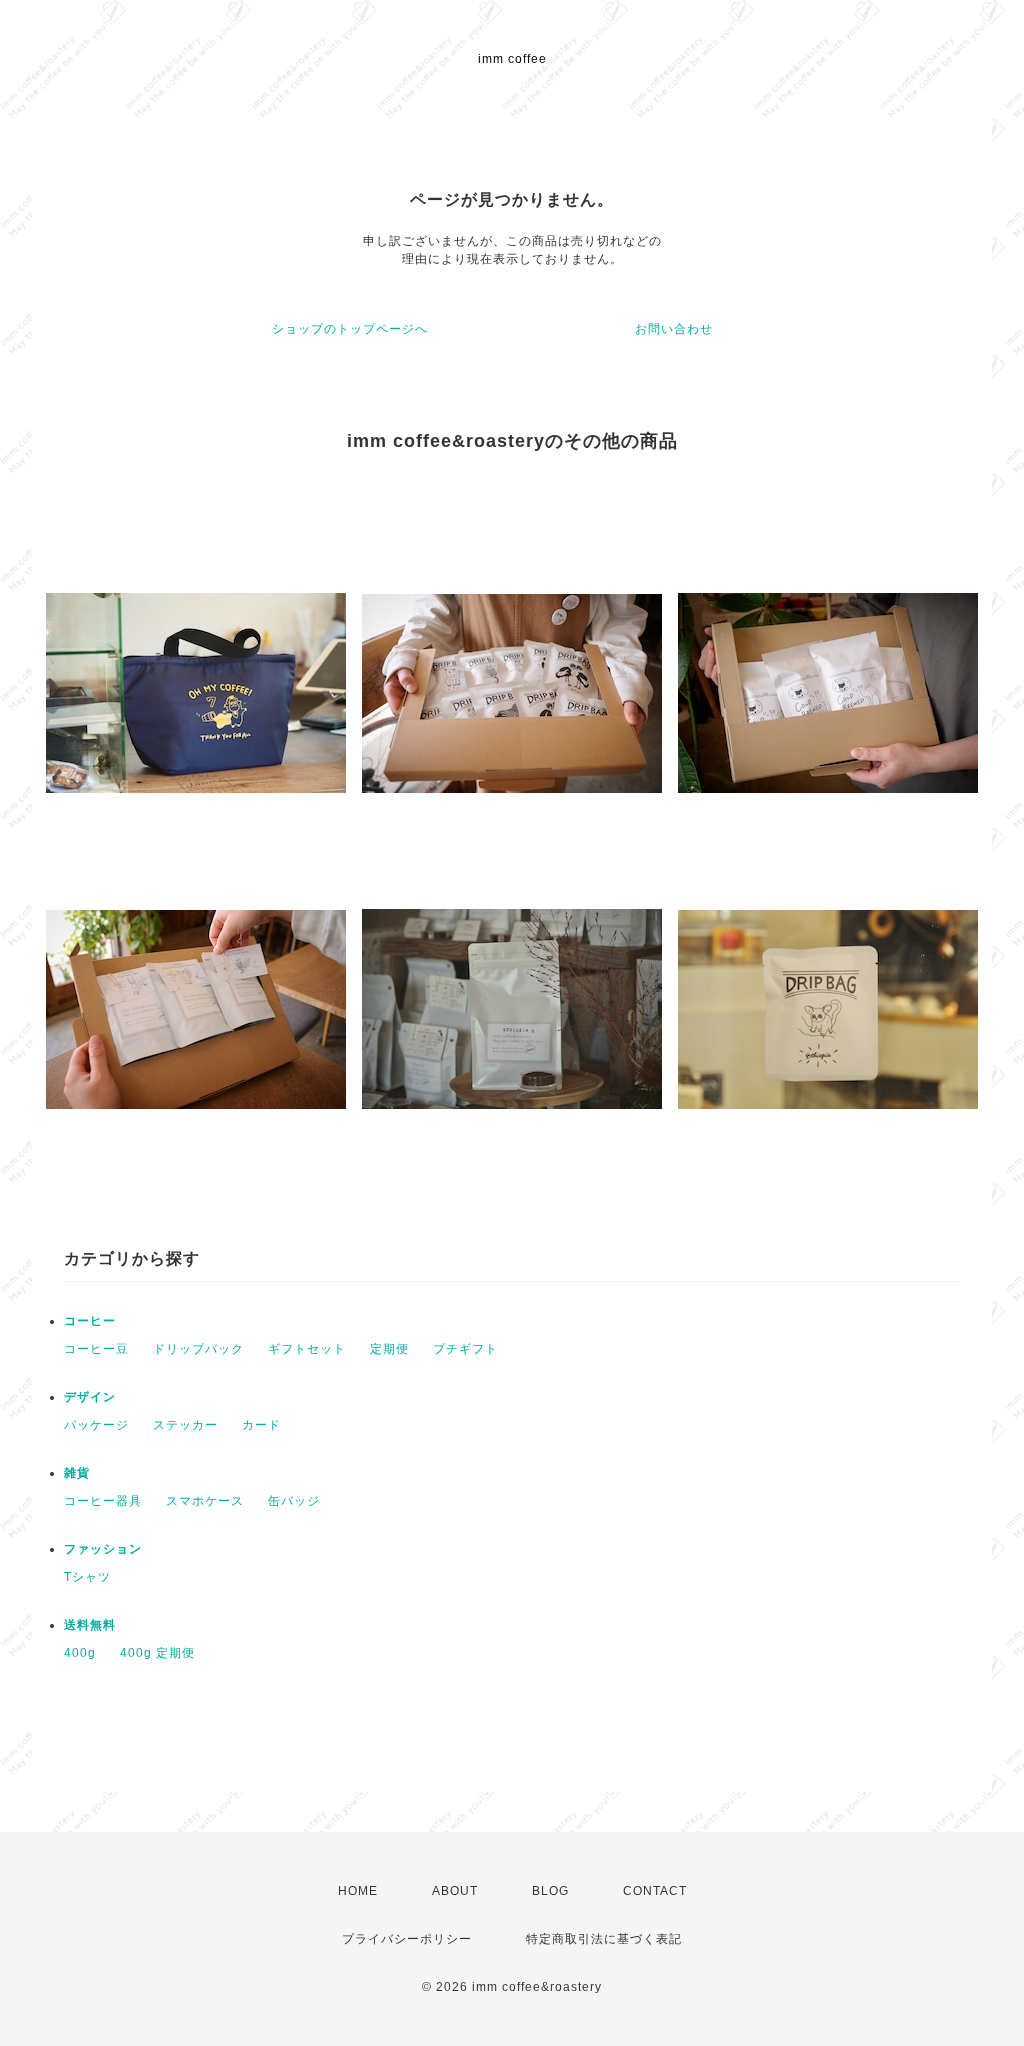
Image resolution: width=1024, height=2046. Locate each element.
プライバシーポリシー (407, 1939)
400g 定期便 (157, 1653)
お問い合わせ (674, 329)
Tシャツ (87, 1577)
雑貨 (77, 1473)
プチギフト (465, 1349)
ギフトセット (307, 1349)
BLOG (550, 1891)
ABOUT (455, 1891)
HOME (358, 1891)
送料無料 (90, 1625)
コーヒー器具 (103, 1501)
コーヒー (90, 1321)
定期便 (389, 1349)
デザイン (90, 1397)
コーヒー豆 (96, 1349)
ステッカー (185, 1425)
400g (80, 1653)
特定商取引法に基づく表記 (604, 1939)
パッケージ (96, 1425)
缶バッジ (294, 1501)
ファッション (103, 1549)
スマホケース (205, 1501)
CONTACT (655, 1891)
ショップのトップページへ (350, 329)
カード (261, 1425)
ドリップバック (198, 1349)
